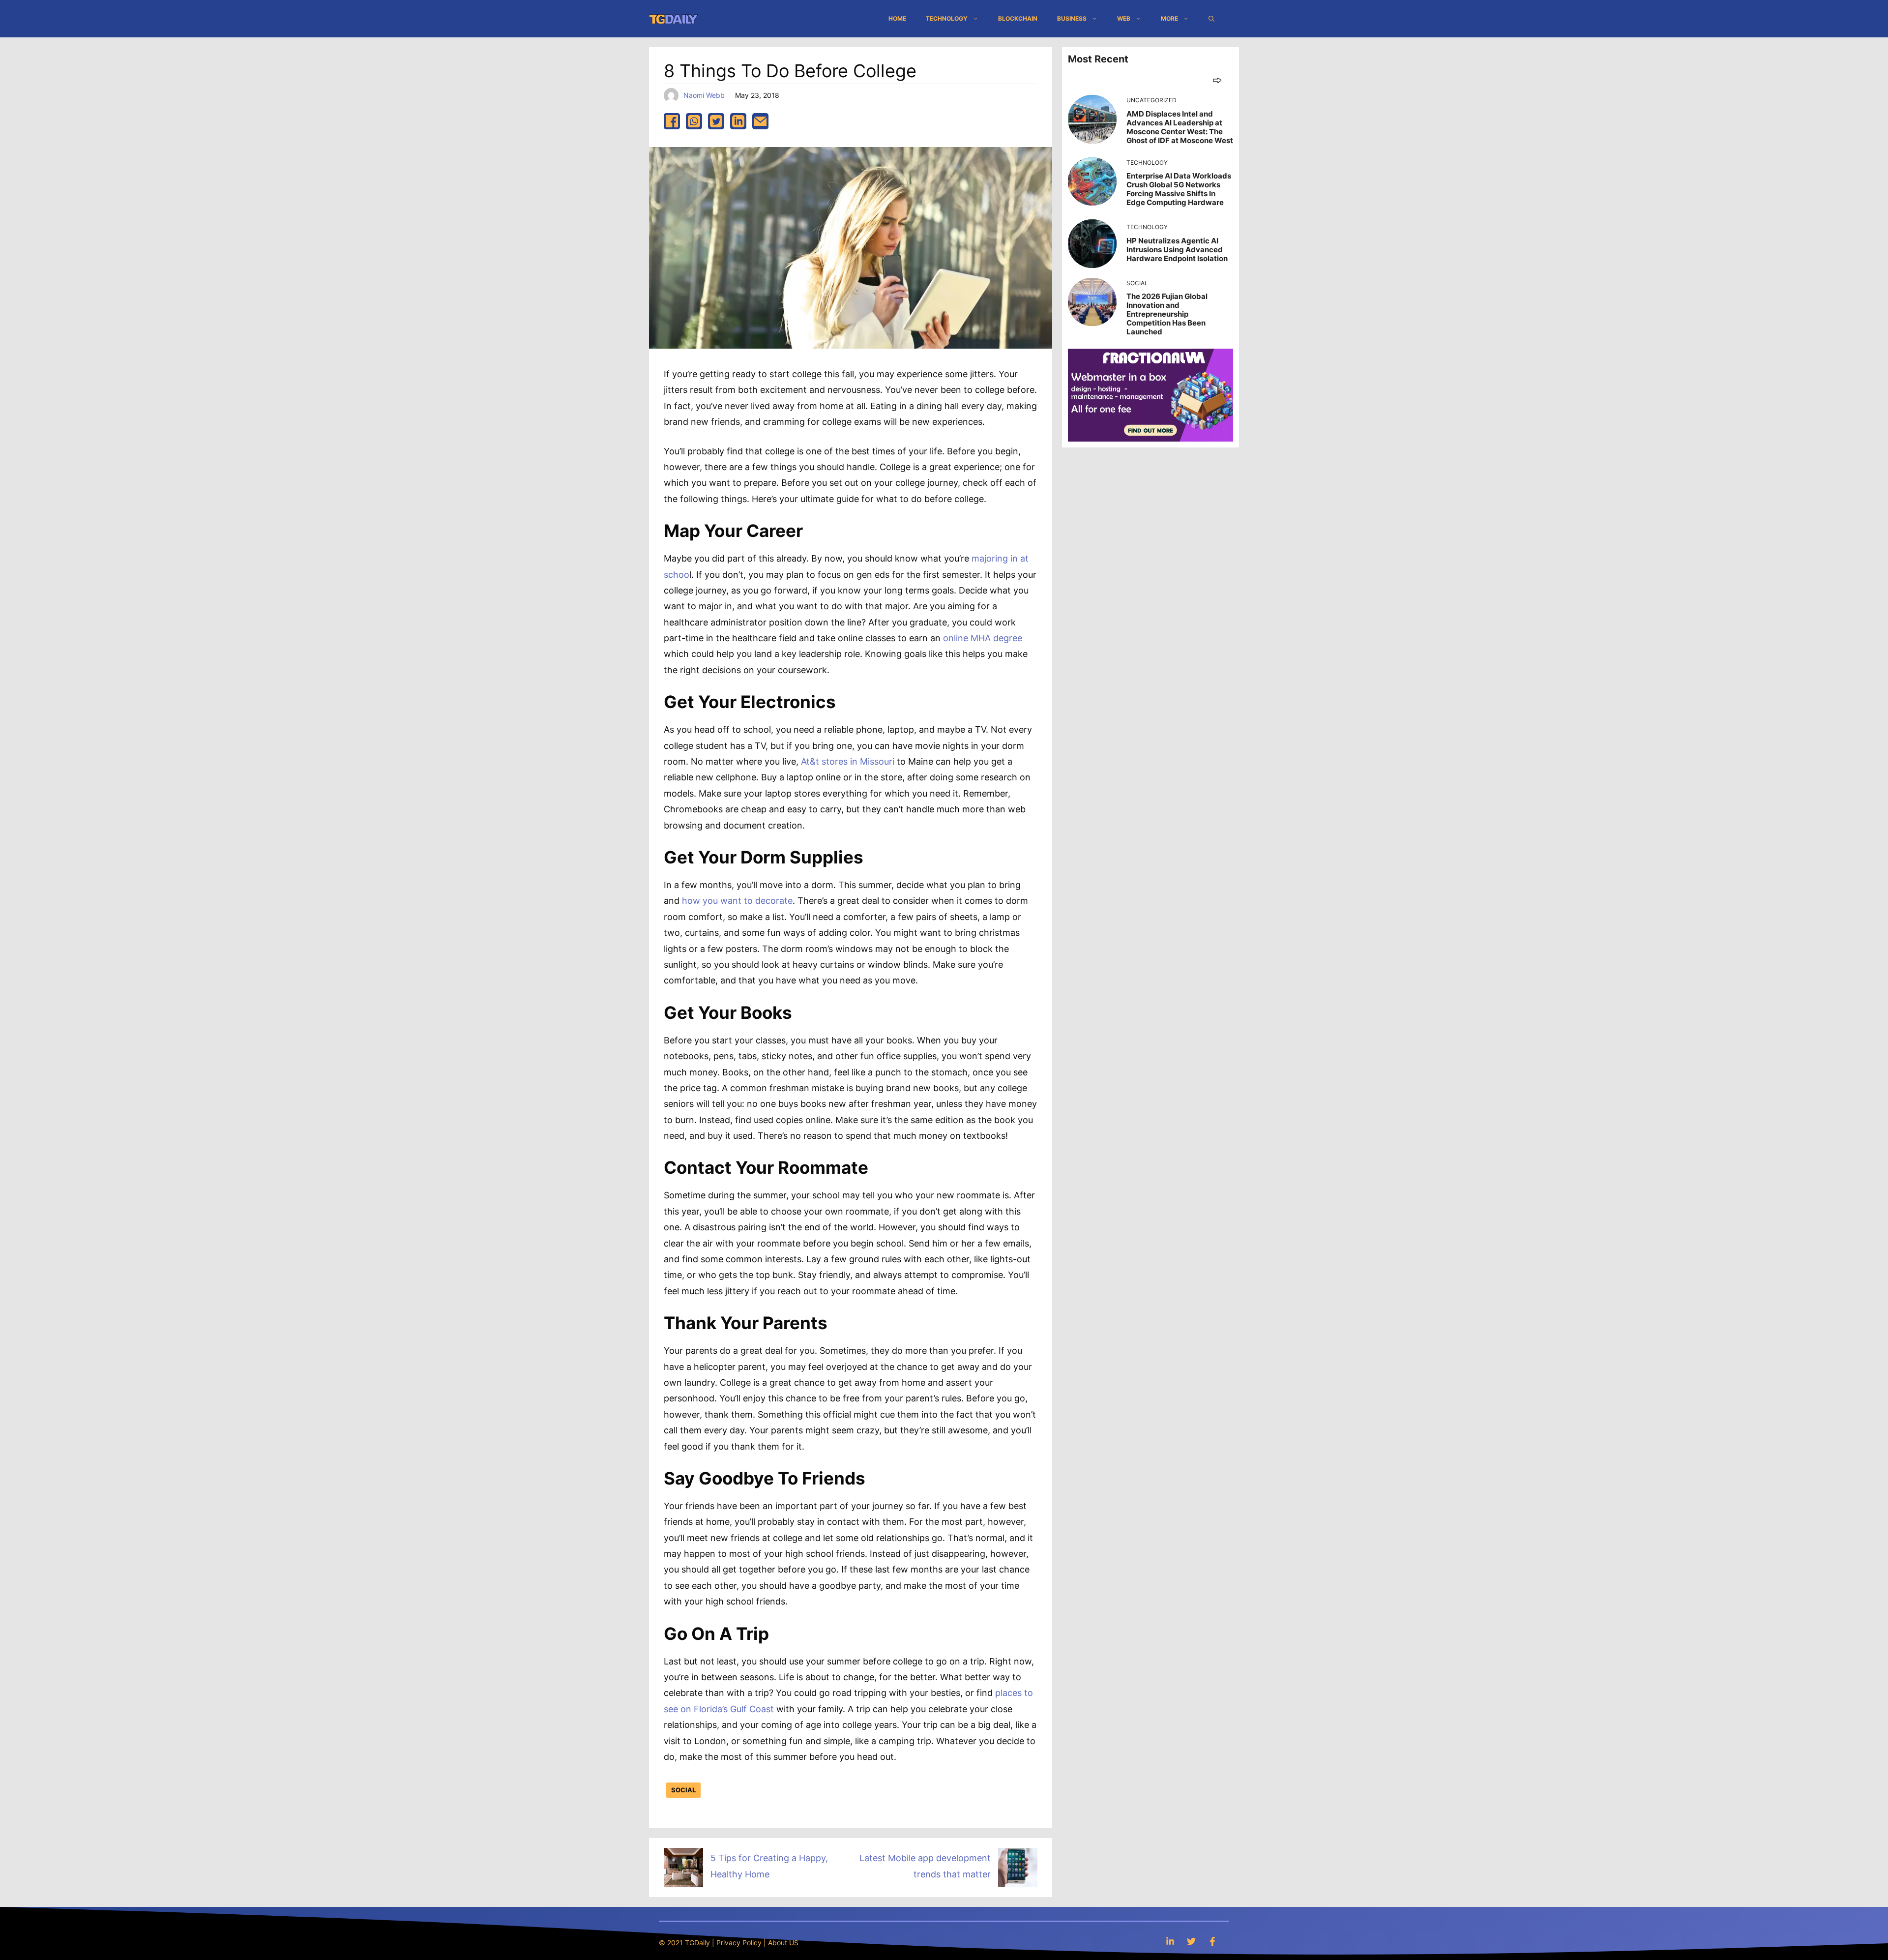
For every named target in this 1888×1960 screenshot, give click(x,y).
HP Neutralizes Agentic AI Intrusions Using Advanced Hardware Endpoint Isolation (1177, 250)
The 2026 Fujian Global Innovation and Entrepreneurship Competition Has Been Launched (1167, 314)
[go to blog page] (1217, 80)
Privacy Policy (739, 1943)
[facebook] (672, 121)
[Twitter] (1191, 1941)
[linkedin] (738, 121)
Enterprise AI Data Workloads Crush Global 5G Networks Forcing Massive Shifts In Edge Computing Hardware (1179, 189)
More (1169, 18)
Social (683, 1790)
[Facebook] (1212, 1941)
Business (1072, 18)
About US (783, 1943)
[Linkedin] (1170, 1941)
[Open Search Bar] (1211, 19)
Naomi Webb (704, 95)
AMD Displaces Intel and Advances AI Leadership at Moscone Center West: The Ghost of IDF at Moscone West (1180, 127)
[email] (760, 121)
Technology (947, 18)
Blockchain (1018, 18)
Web (1124, 18)
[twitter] (716, 121)
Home (897, 18)
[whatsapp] (694, 121)
